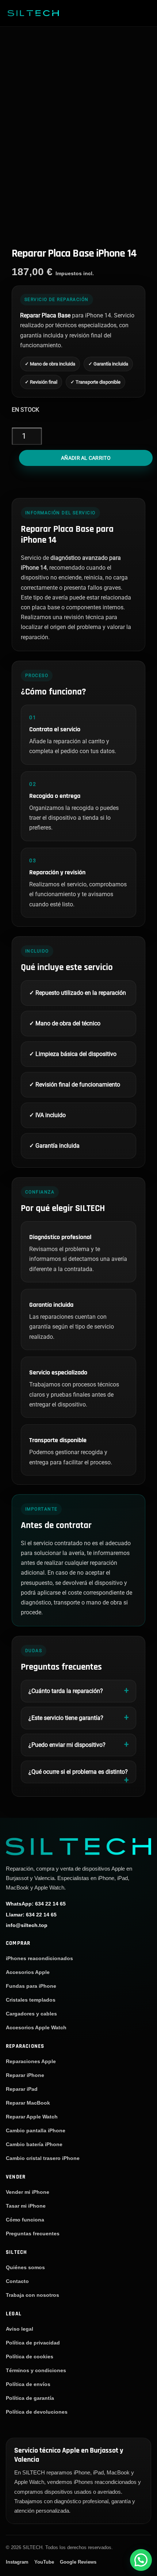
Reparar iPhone (25, 2075)
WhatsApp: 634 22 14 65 (36, 1904)
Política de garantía (30, 2398)
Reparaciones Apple (31, 2061)
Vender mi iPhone (28, 2192)
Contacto (17, 2281)
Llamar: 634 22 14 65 (31, 1915)
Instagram (17, 2562)
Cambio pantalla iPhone (36, 2130)
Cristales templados (31, 2000)
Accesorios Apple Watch (36, 2027)
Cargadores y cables (31, 2014)
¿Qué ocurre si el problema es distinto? (78, 1772)
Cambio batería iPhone (34, 2144)
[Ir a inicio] (78, 1846)
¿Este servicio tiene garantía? (66, 1718)
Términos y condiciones (36, 2370)
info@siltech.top (27, 1926)
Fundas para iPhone (31, 1986)
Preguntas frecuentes (33, 2233)
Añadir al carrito (86, 458)
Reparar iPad (22, 2089)
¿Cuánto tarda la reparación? (66, 1691)
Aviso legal (20, 2329)
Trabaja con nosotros (32, 2295)
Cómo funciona (25, 2220)
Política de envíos (28, 2384)
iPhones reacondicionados (39, 1958)
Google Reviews (78, 2562)
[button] (141, 2560)
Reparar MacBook (28, 2103)
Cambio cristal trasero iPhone (43, 2158)
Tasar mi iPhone (26, 2206)
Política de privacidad (33, 2343)
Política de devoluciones (37, 2412)
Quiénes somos (25, 2267)
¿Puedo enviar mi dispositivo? (67, 1745)
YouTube (44, 2562)
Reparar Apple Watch (32, 2117)
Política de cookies (30, 2357)
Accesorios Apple (28, 1972)
